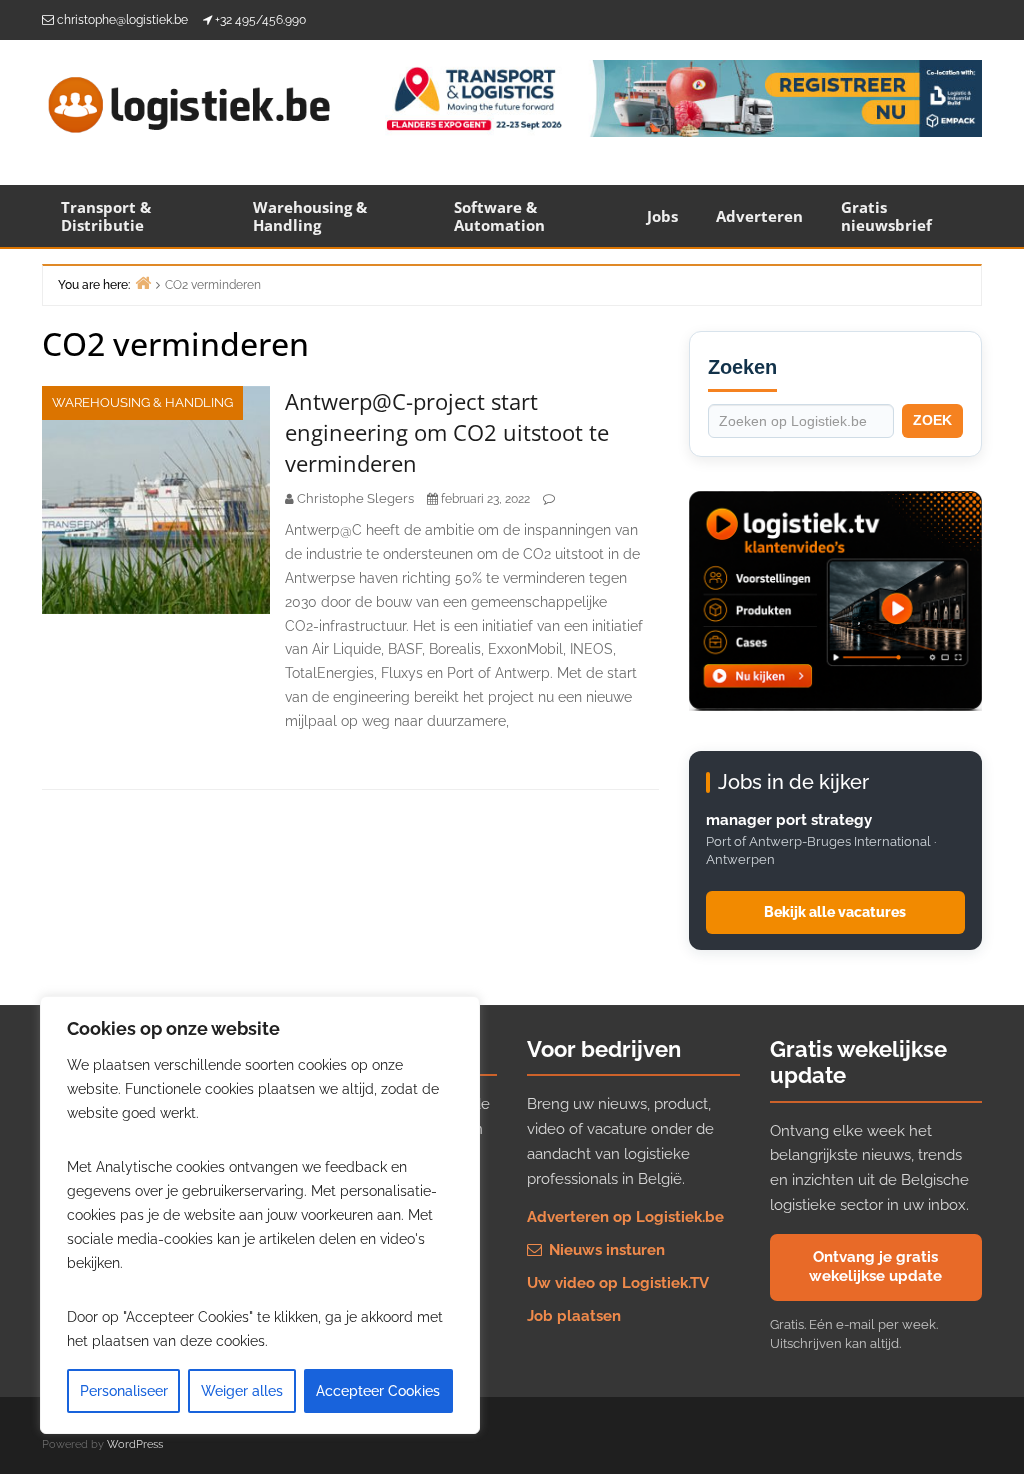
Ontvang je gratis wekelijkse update (875, 1267)
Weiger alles (242, 1391)
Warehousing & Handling (310, 216)
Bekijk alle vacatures (835, 912)
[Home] (143, 282)
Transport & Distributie (106, 216)
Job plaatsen (574, 1316)
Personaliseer (124, 1391)
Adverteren (759, 216)
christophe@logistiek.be (122, 20)
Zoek (932, 420)
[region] (260, 1215)
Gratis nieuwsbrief (886, 216)
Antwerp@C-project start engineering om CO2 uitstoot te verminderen (447, 432)
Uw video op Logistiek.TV (618, 1283)
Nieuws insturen (605, 1250)
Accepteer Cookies (378, 1391)
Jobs (662, 216)
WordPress (135, 1444)
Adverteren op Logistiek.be (625, 1217)
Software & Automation (499, 216)
